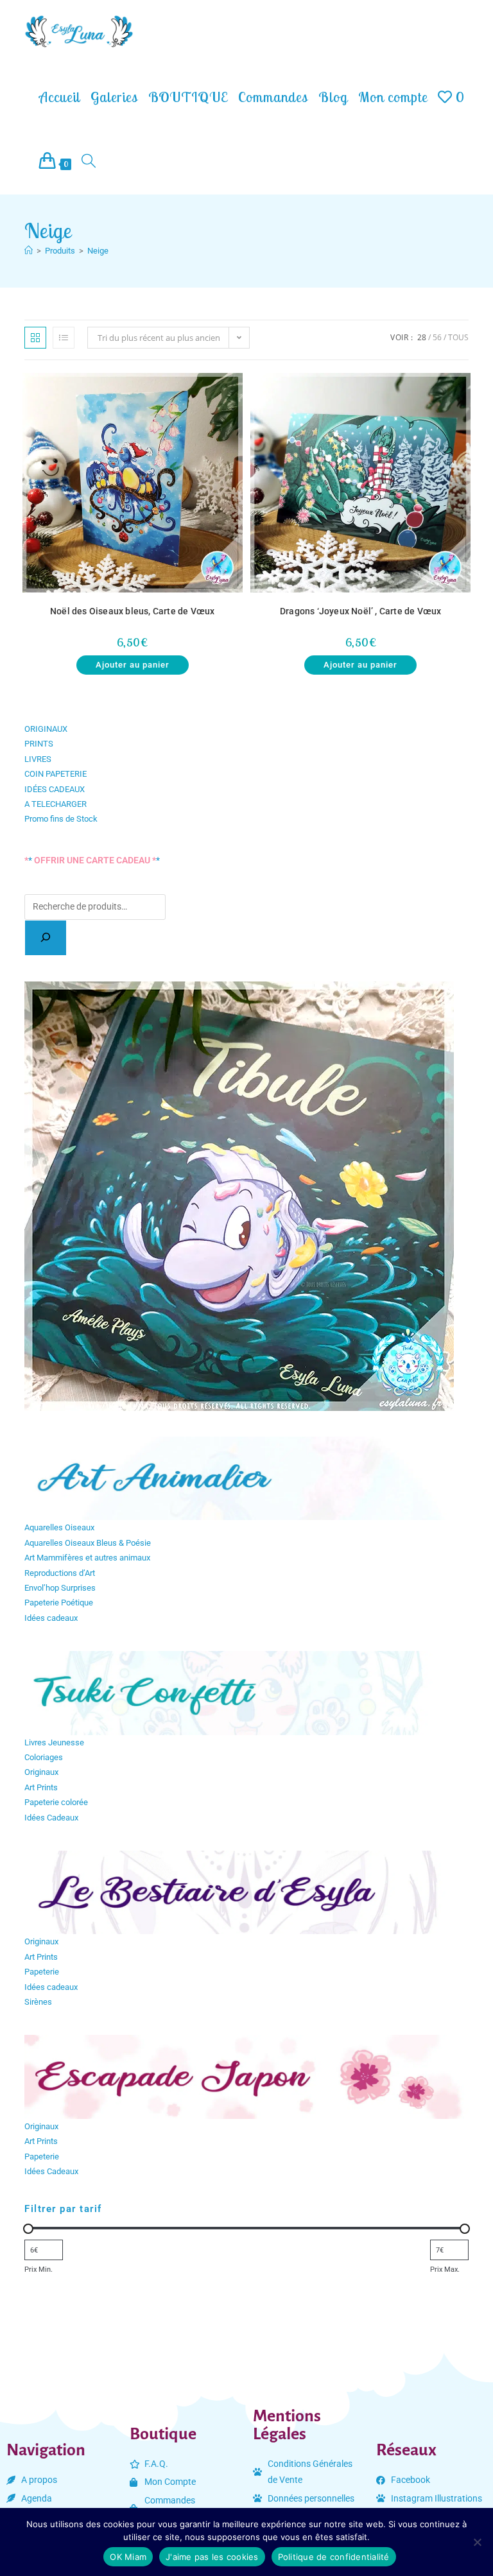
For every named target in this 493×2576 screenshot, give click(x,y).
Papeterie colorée (56, 1802)
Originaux (41, 1772)
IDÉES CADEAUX (55, 789)
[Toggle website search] (89, 162)
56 (437, 337)
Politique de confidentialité (334, 2557)
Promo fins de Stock (61, 819)
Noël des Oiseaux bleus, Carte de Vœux (132, 611)
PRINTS (39, 744)
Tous (458, 337)
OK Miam (128, 2557)
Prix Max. (445, 2269)
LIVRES (38, 759)
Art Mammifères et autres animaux (87, 1558)
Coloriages (44, 1757)
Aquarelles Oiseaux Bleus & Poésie (88, 1543)
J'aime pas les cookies (212, 2557)
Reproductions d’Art (60, 1573)
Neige (98, 251)
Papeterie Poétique (59, 1603)
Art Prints (41, 1787)
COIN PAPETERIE (56, 774)
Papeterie (42, 1972)
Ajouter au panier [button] (133, 665)
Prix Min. (39, 2269)
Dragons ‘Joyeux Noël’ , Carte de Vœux (360, 611)
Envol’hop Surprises (60, 1588)
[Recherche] (46, 938)
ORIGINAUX (46, 729)
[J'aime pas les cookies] (477, 2542)
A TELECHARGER (56, 804)
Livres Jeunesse (54, 1742)
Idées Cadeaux (51, 1818)
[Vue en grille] (35, 338)
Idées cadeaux (51, 1618)
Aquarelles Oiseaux (59, 1527)
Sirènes (38, 2002)
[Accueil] (29, 251)
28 (422, 337)
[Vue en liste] (64, 338)
